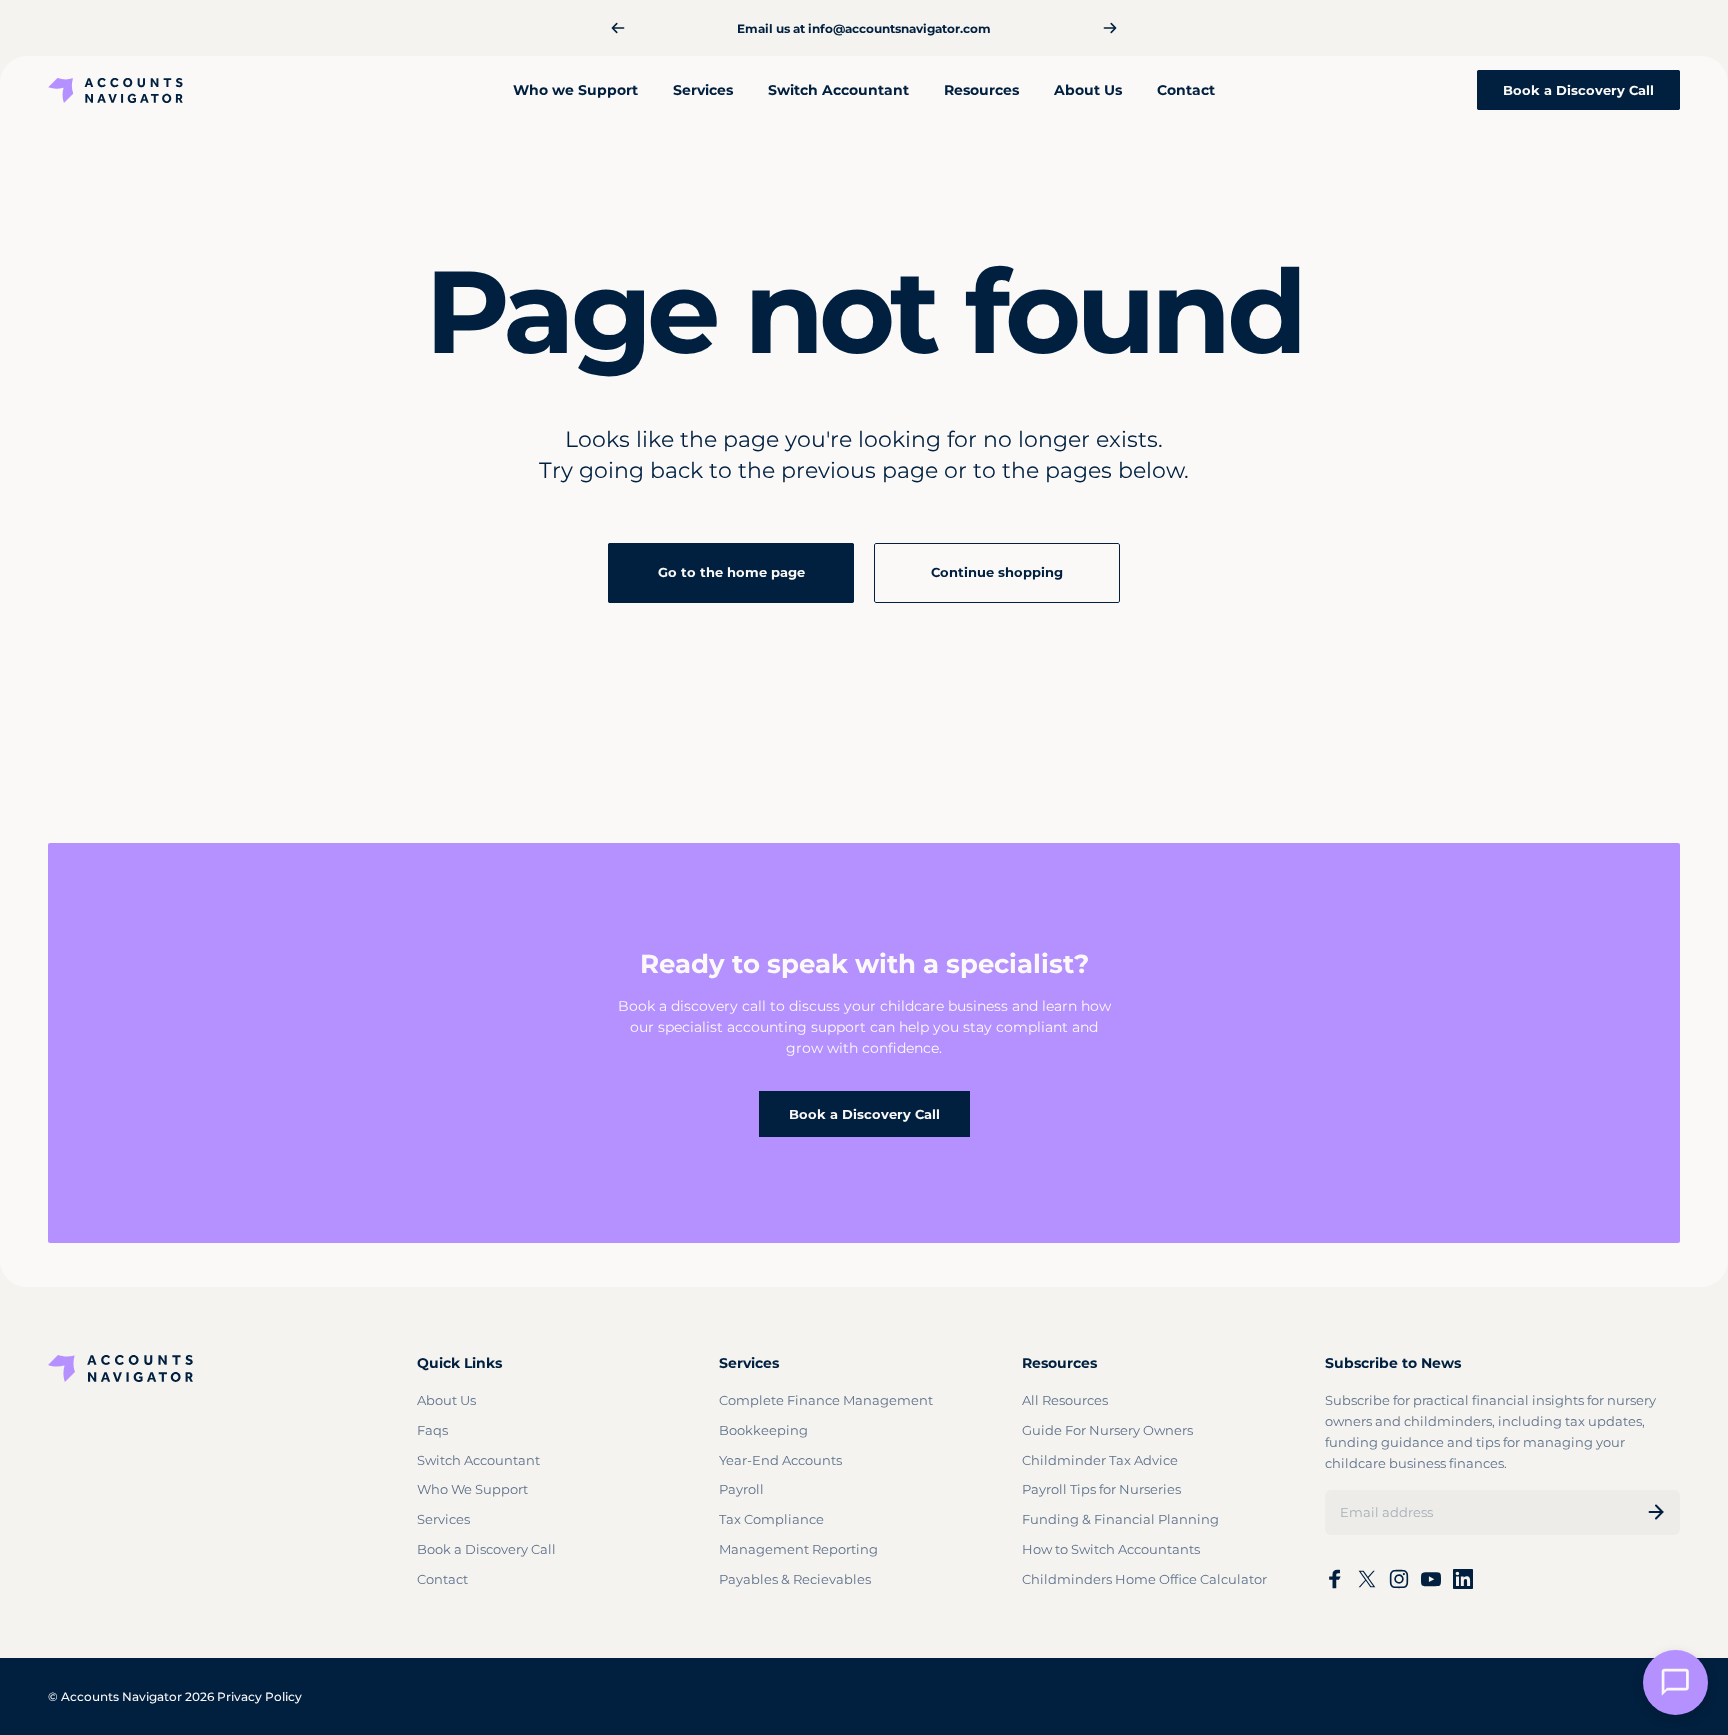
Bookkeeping (763, 1430)
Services (443, 1519)
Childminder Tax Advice (1100, 1460)
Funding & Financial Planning (1120, 1519)
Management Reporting (798, 1549)
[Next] (1110, 28)
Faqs (432, 1430)
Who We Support (472, 1489)
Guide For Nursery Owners (1107, 1430)
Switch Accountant (478, 1460)
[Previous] (618, 28)
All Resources (1065, 1400)
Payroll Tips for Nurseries (1101, 1489)
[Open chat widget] (1675, 1682)
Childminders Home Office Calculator (1144, 1579)
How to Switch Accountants (1111, 1549)
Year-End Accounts (780, 1460)
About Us (446, 1400)
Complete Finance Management (826, 1400)
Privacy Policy (259, 1696)
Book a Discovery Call (864, 1114)
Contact (442, 1579)
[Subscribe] (1656, 1512)
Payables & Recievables (795, 1579)
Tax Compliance (771, 1519)
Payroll (741, 1489)
